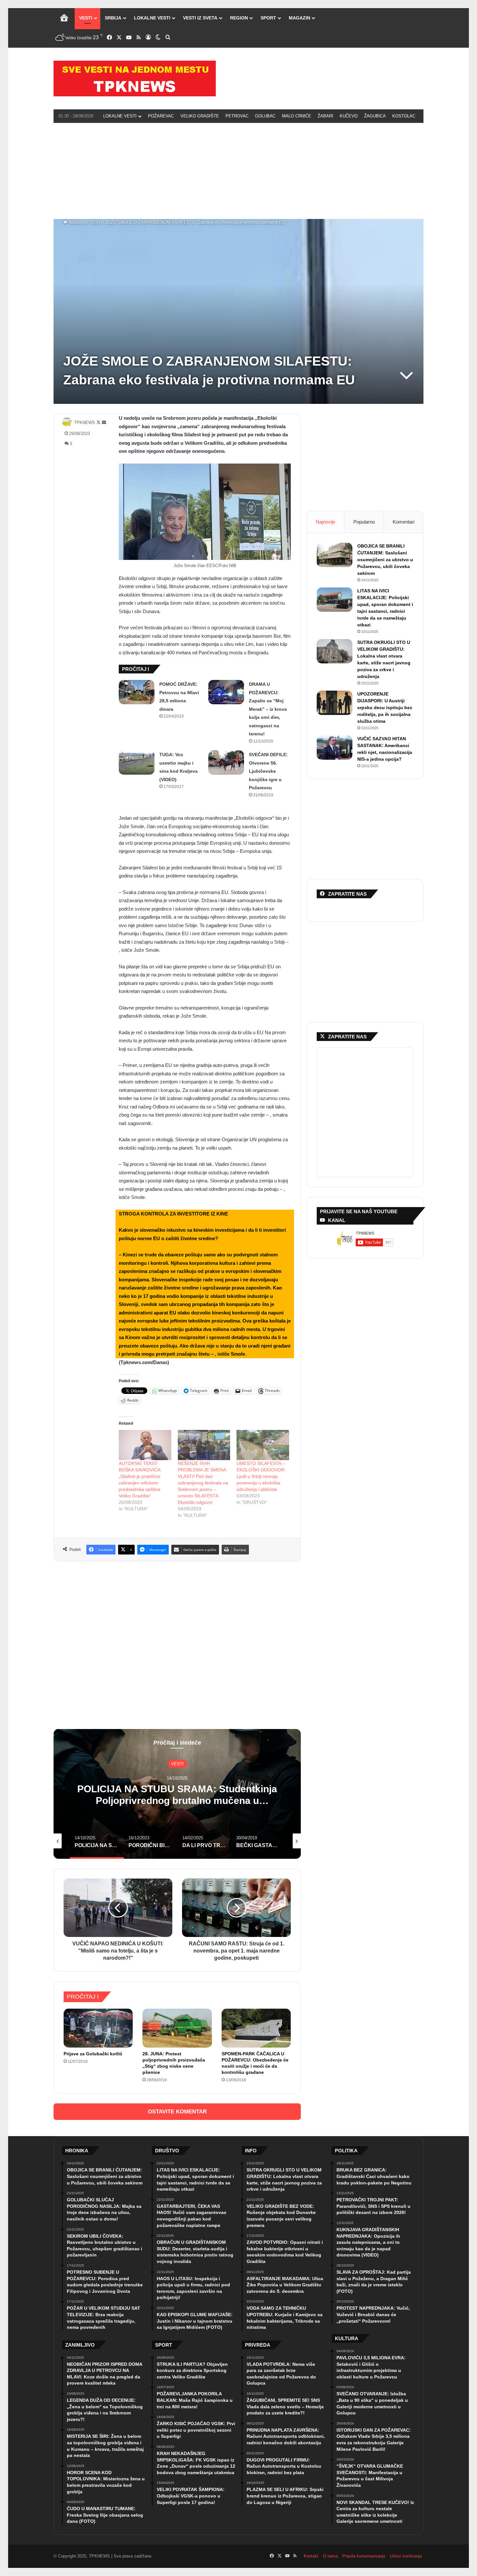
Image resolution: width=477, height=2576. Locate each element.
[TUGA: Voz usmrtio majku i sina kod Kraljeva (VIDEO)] (137, 762)
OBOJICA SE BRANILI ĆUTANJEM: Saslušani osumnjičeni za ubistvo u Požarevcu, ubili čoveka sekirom (385, 560)
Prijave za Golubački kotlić (93, 2054)
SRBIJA (113, 18)
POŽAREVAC (161, 116)
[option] (177, 1794)
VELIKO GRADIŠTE (200, 116)
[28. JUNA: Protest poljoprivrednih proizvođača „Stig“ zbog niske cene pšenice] (177, 2028)
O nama (330, 2556)
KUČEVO (349, 116)
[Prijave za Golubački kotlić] (98, 2028)
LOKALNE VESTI (152, 18)
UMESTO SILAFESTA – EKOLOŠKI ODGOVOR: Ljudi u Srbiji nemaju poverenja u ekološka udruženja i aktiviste (261, 1476)
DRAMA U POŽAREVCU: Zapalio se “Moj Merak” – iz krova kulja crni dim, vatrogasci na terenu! (268, 709)
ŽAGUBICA (375, 116)
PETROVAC (237, 116)
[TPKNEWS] (135, 79)
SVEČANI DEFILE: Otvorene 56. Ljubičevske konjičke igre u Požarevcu (268, 771)
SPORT (268, 18)
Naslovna (77, 222)
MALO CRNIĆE (297, 116)
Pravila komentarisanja (364, 2556)
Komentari (404, 522)
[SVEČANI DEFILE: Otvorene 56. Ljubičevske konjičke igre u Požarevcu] (226, 762)
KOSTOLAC (404, 116)
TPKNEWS (85, 423)
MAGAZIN (300, 18)
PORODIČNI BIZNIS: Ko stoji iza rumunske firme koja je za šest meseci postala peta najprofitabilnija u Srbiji (177, 1801)
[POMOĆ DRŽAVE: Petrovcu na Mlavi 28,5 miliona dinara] (137, 692)
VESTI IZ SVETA (200, 18)
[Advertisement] (238, 170)
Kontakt (311, 2556)
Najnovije (325, 522)
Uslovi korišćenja (406, 2556)
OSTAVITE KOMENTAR (177, 2112)
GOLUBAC (265, 116)
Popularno (364, 522)
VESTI (86, 18)
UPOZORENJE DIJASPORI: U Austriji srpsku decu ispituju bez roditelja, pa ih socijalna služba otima (385, 707)
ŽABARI (325, 116)
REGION (239, 18)
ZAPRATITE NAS (347, 1037)
